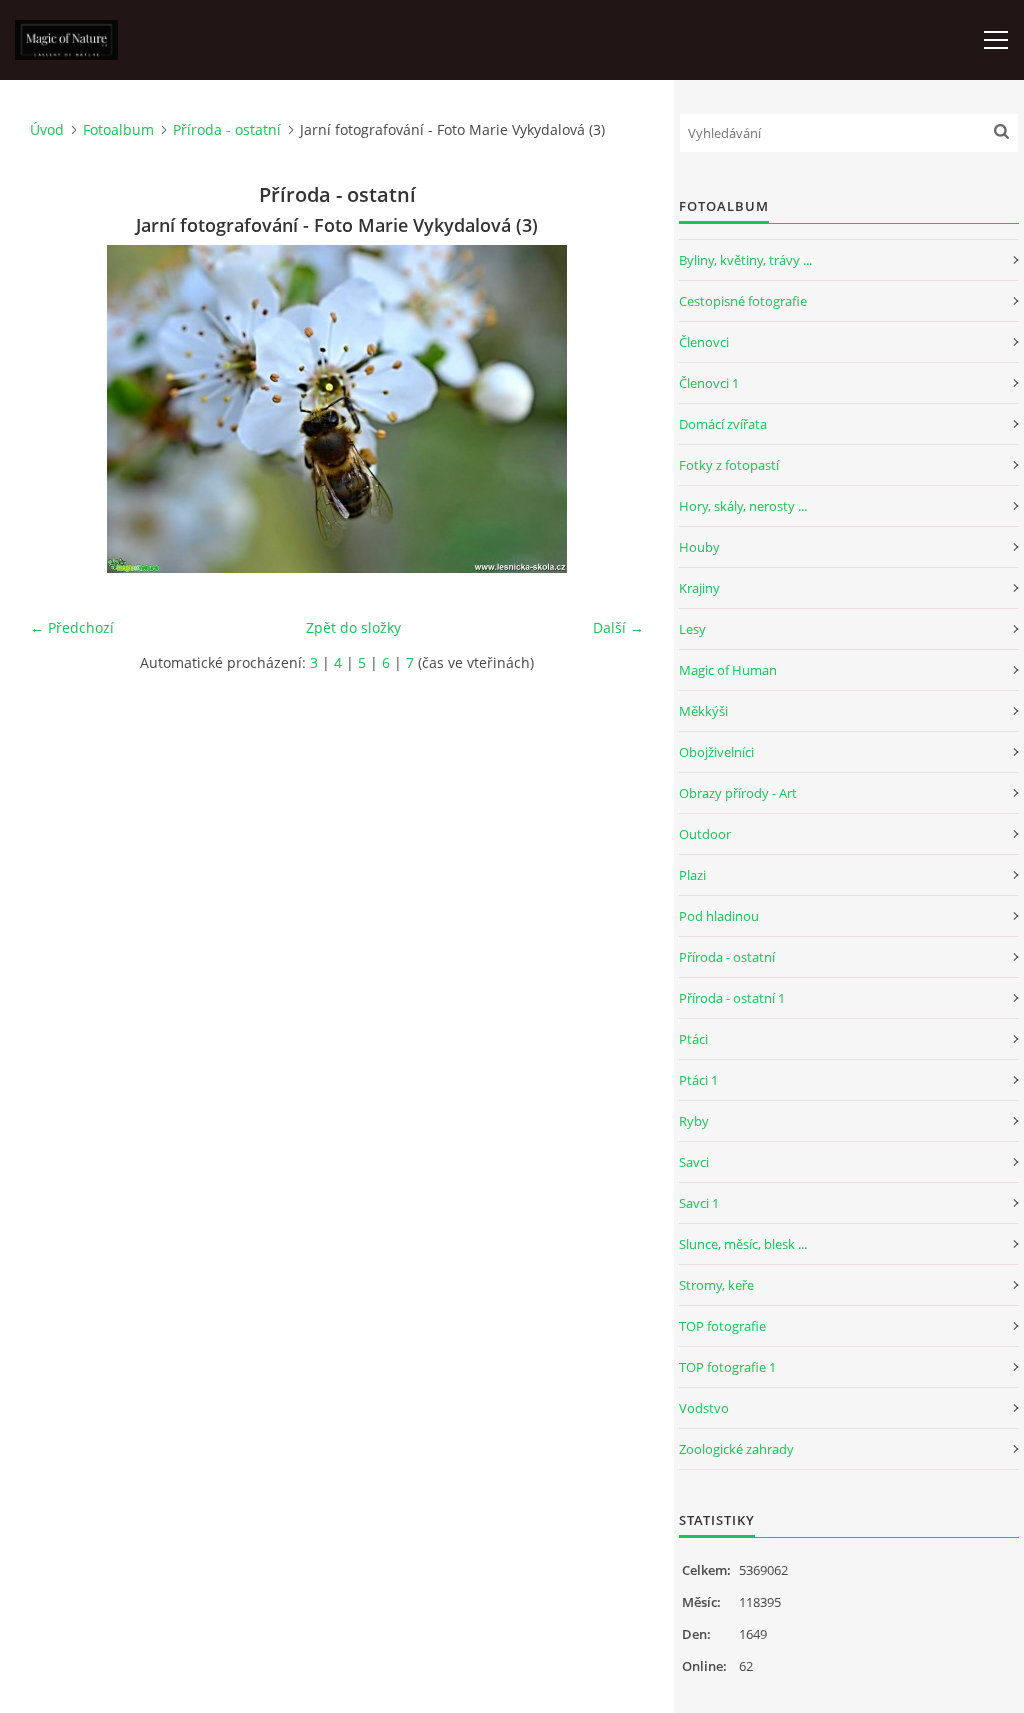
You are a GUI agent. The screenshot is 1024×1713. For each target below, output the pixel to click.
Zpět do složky (353, 627)
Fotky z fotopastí (729, 465)
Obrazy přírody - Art (738, 793)
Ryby (694, 1121)
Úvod (47, 129)
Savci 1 (699, 1203)
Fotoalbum (118, 129)
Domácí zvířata (723, 424)
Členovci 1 (709, 383)
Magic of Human (728, 670)
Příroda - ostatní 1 (732, 998)
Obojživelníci (716, 752)
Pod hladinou (719, 916)
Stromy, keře (716, 1285)
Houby (699, 547)
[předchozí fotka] (62, 409)
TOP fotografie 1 (727, 1367)
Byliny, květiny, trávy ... (745, 260)
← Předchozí (72, 627)
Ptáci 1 (698, 1080)
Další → (618, 627)
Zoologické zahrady (736, 1449)
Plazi (692, 875)
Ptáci (693, 1039)
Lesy (692, 629)
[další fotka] (611, 409)
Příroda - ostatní (227, 129)
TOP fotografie (722, 1326)
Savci (694, 1162)
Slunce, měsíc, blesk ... (743, 1244)
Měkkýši (703, 711)
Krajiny (699, 588)
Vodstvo (704, 1408)
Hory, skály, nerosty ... (743, 506)
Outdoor (705, 834)
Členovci (704, 342)
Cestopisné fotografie (743, 301)
